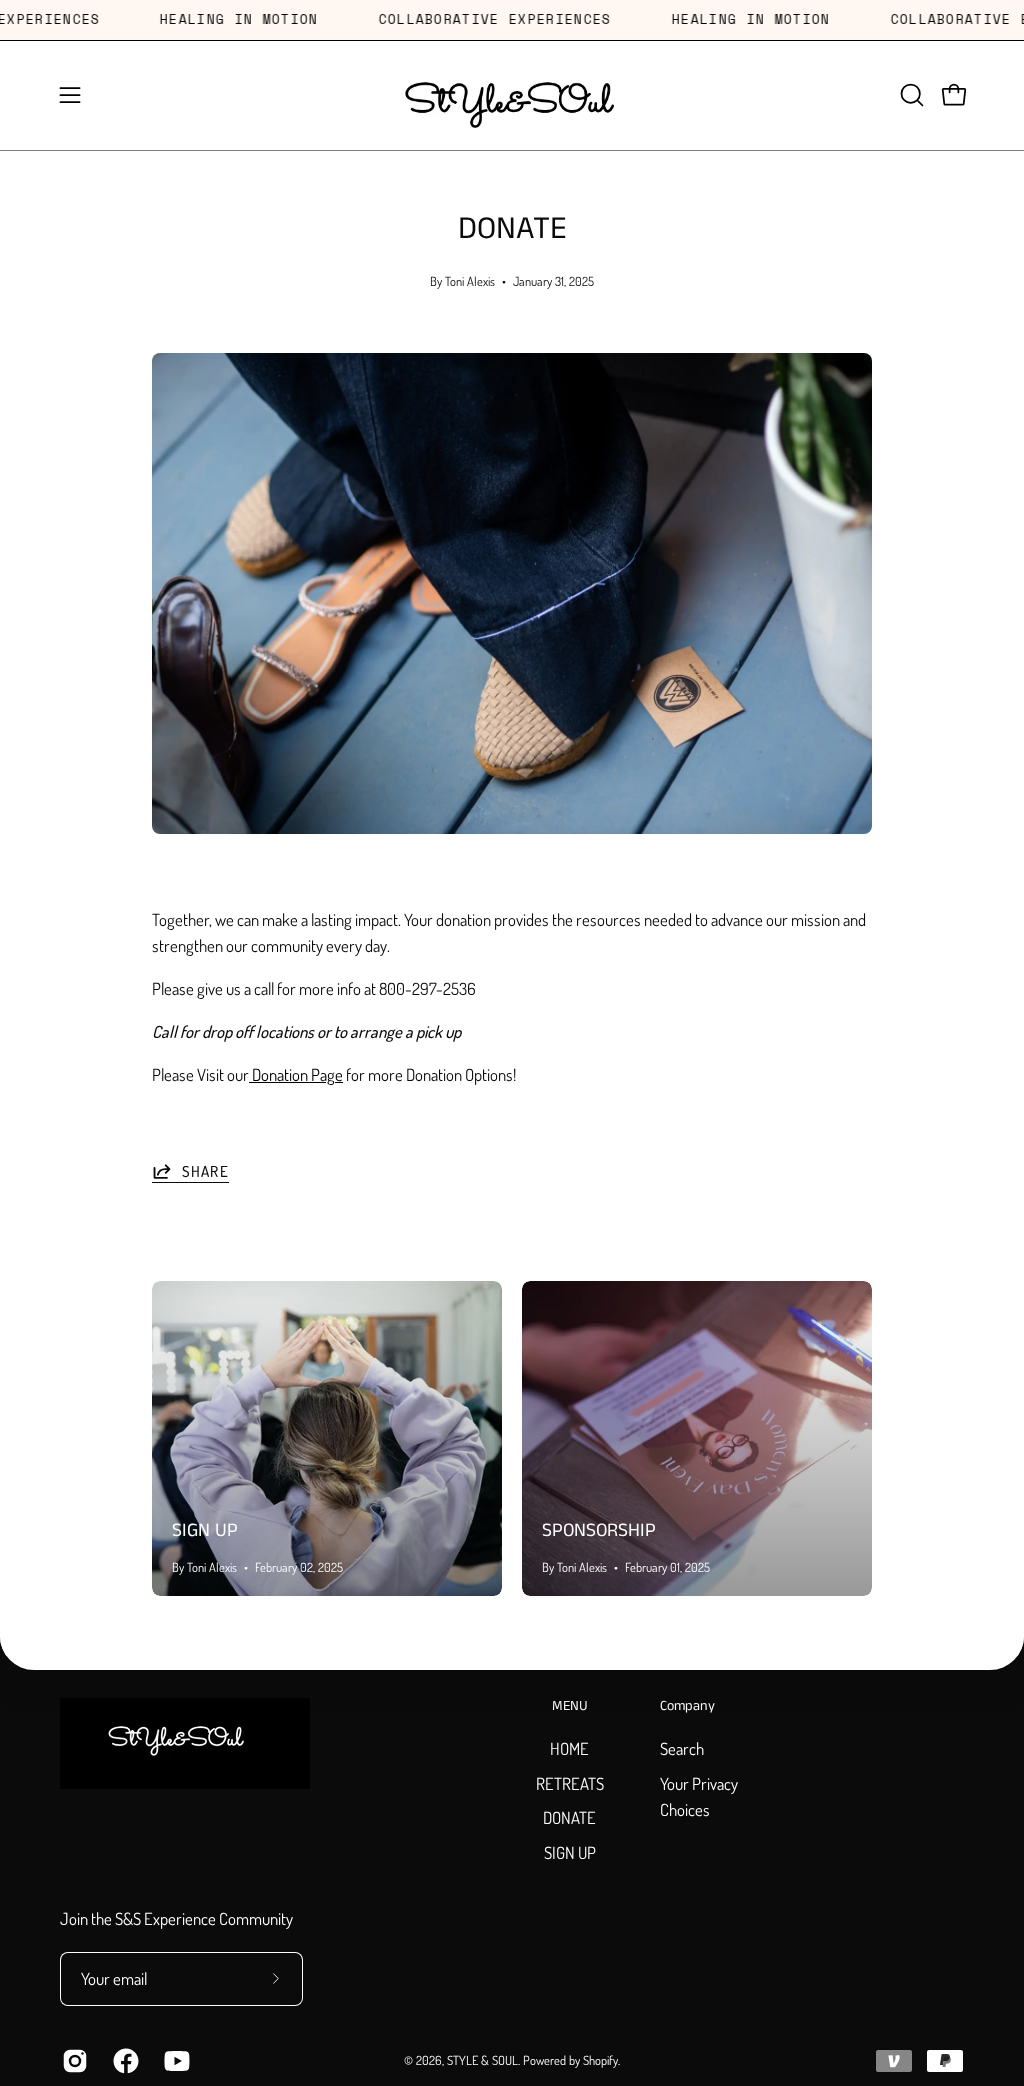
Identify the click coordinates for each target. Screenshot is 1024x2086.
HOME (569, 1748)
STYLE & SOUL (482, 2060)
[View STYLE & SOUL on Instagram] (72, 2061)
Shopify (600, 2060)
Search (682, 1748)
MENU (570, 1707)
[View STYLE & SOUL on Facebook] (123, 2061)
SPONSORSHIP (599, 1530)
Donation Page (296, 1074)
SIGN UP (205, 1530)
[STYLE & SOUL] (512, 95)
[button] (910, 95)
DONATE (569, 1817)
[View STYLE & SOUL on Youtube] (174, 2061)
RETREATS (570, 1782)
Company (687, 1707)
